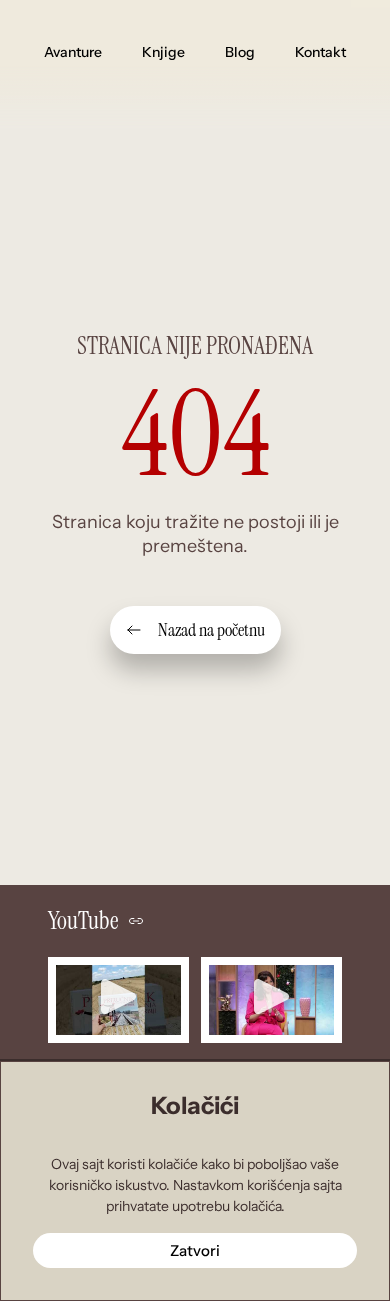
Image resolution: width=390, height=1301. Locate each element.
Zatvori (195, 1250)
